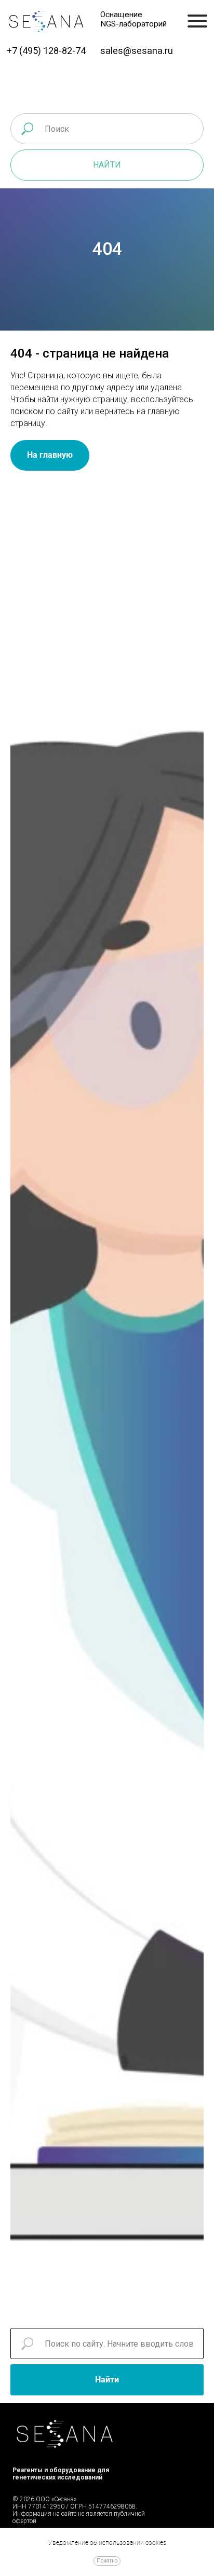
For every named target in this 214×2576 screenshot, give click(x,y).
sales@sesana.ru (137, 51)
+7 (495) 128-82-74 (46, 51)
